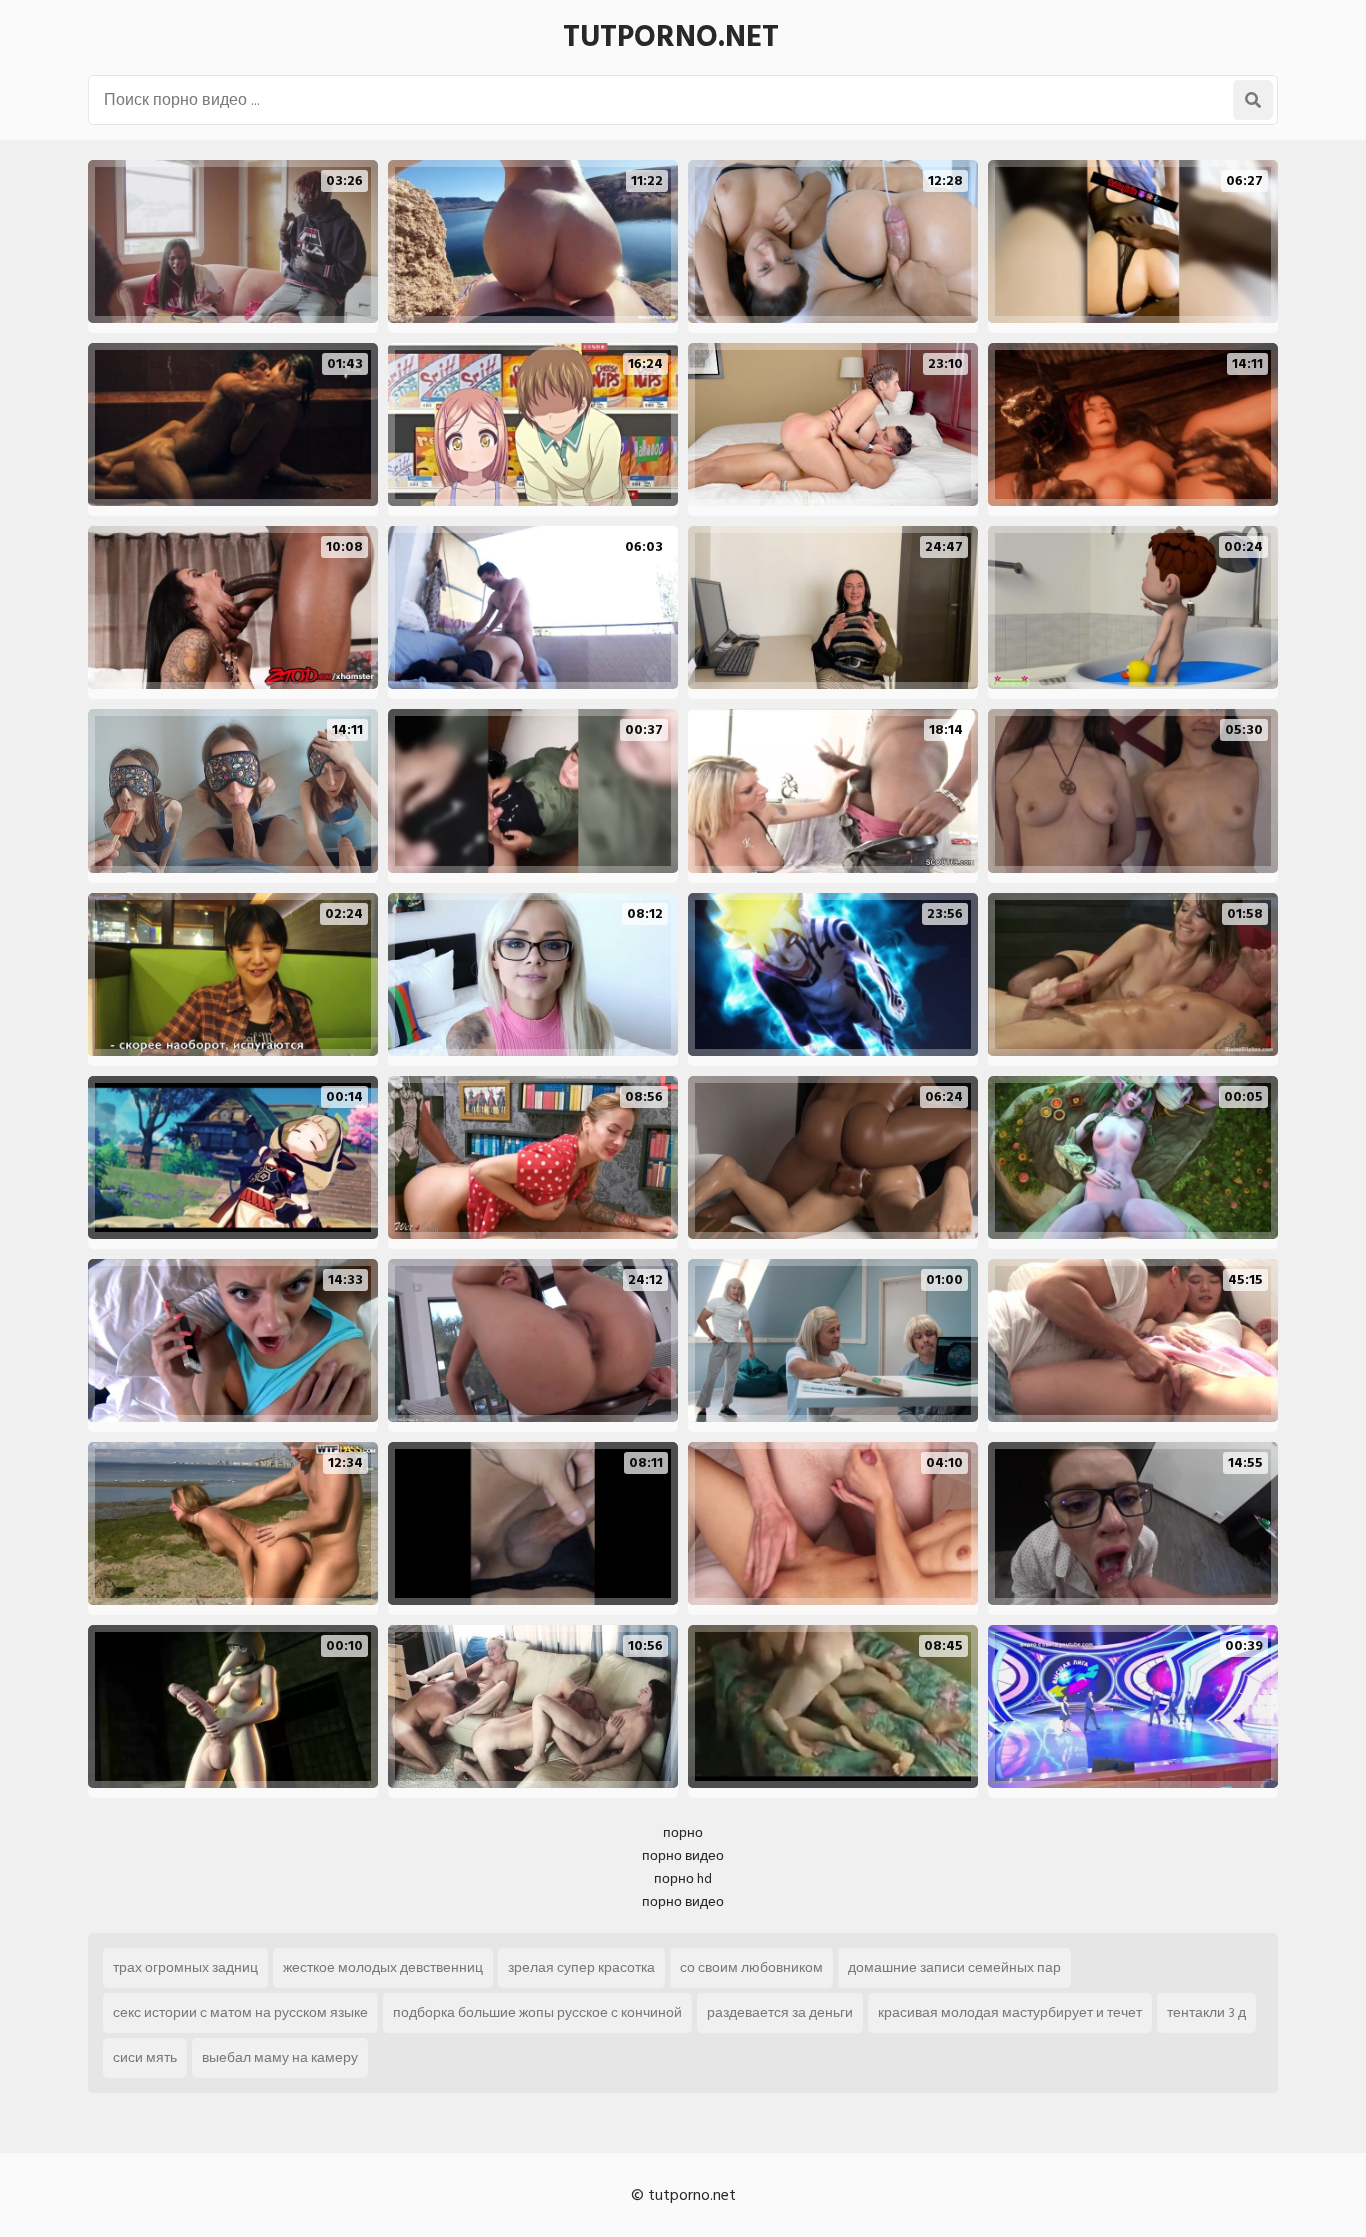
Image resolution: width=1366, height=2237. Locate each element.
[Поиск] (1253, 100)
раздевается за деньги (780, 2012)
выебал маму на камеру (280, 2057)
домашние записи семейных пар (954, 1967)
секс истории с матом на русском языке (240, 2012)
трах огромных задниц (185, 1967)
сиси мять (145, 2057)
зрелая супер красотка (581, 1967)
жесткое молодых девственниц (383, 1967)
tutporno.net (671, 37)
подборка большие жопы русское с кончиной (537, 2012)
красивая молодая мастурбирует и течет (1010, 2012)
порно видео (683, 1855)
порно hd (683, 1878)
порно (683, 1832)
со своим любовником (751, 1967)
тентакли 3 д (1206, 2012)
